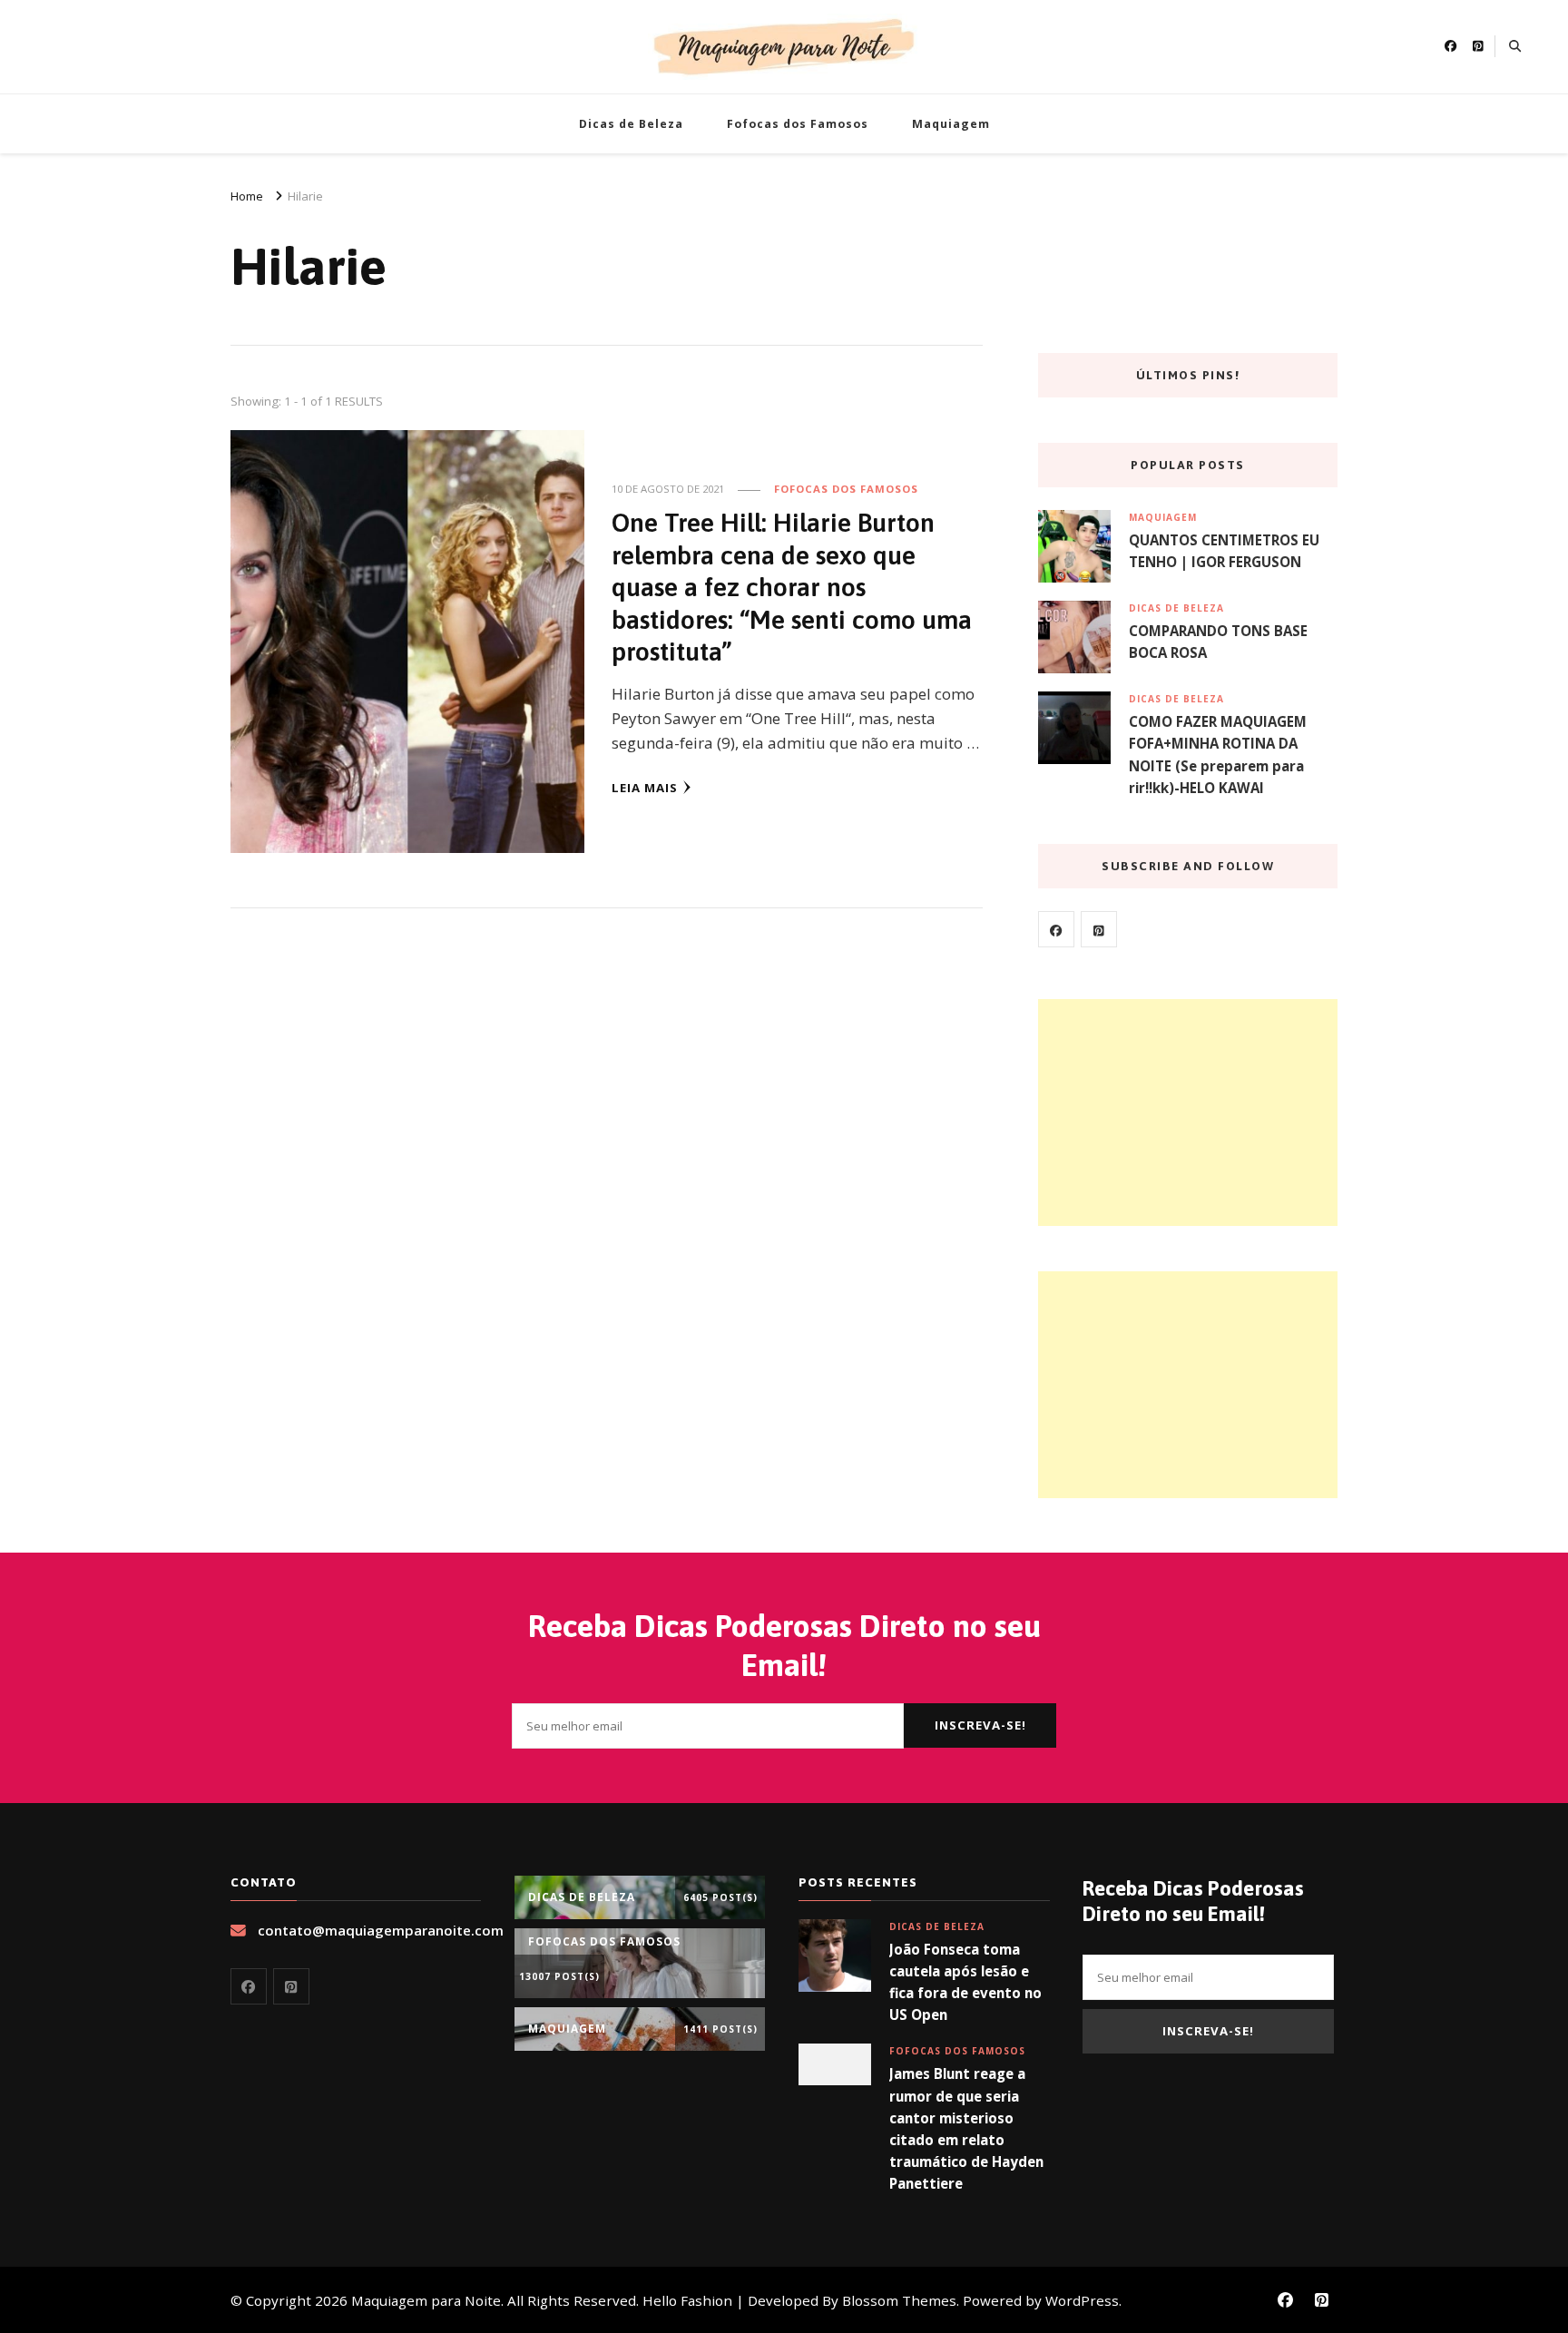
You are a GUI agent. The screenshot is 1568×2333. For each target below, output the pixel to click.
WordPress (1082, 2300)
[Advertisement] (1188, 1113)
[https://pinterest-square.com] (1099, 929)
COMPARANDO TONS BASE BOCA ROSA (1218, 642)
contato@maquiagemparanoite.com (381, 1930)
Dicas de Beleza (631, 124)
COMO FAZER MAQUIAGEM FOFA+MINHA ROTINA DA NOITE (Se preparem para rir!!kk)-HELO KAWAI (1218, 755)
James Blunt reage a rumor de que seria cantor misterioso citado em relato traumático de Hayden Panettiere (966, 2128)
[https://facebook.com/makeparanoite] (1056, 929)
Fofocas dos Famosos (798, 124)
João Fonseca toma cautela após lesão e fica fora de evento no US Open (965, 1982)
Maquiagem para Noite (426, 2300)
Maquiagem (951, 124)
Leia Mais (645, 788)
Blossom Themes (899, 2300)
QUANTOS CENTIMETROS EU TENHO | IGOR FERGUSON (1224, 551)
